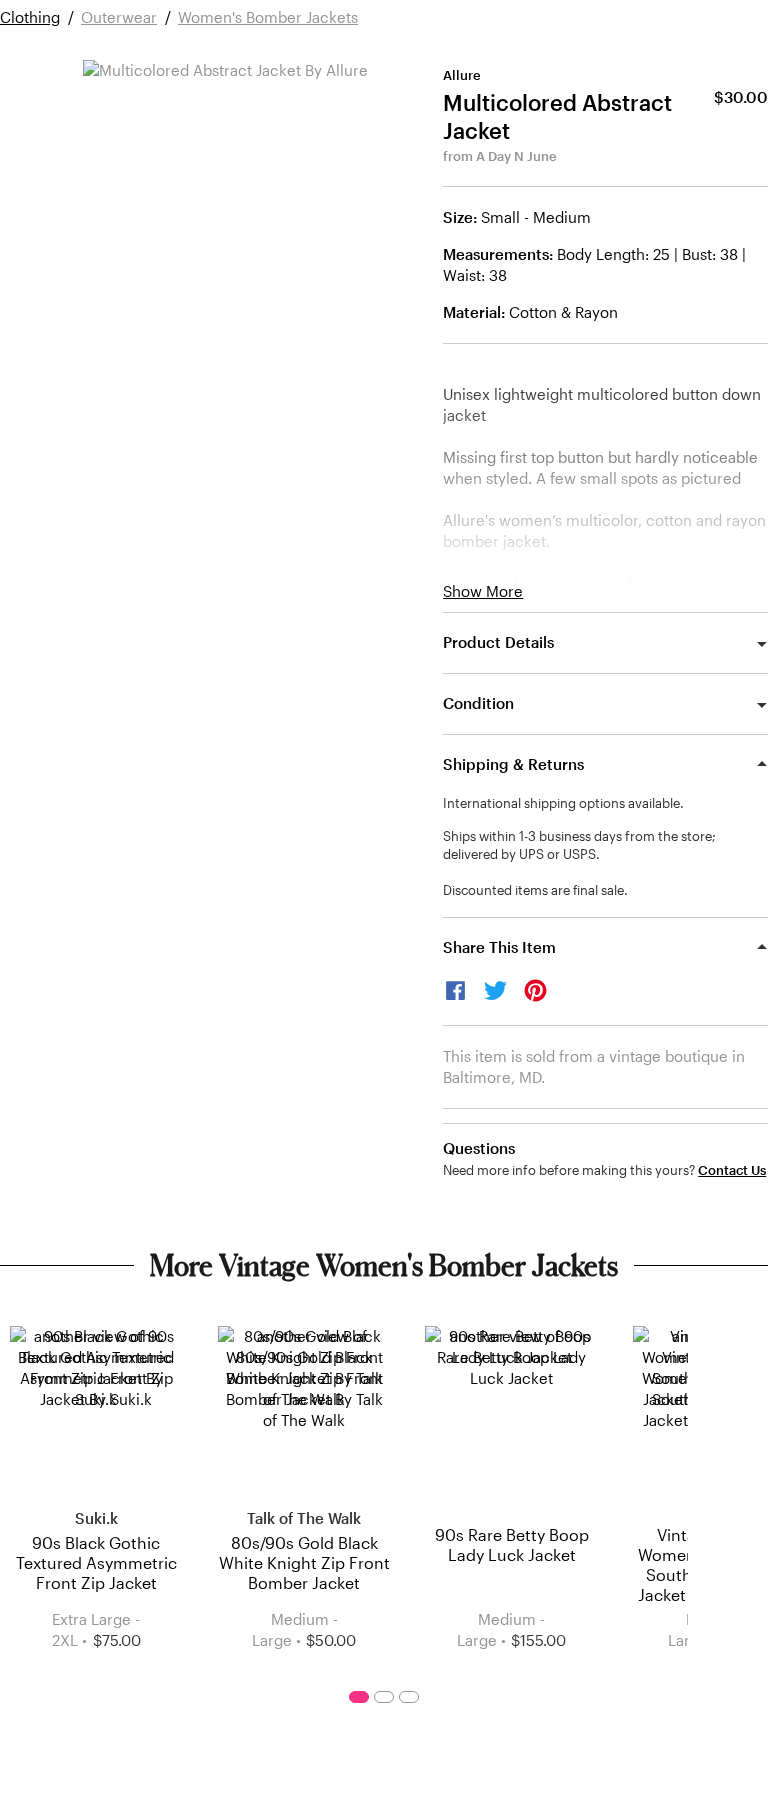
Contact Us (732, 1170)
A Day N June (516, 156)
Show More (483, 591)
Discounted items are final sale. (535, 890)
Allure (462, 75)
